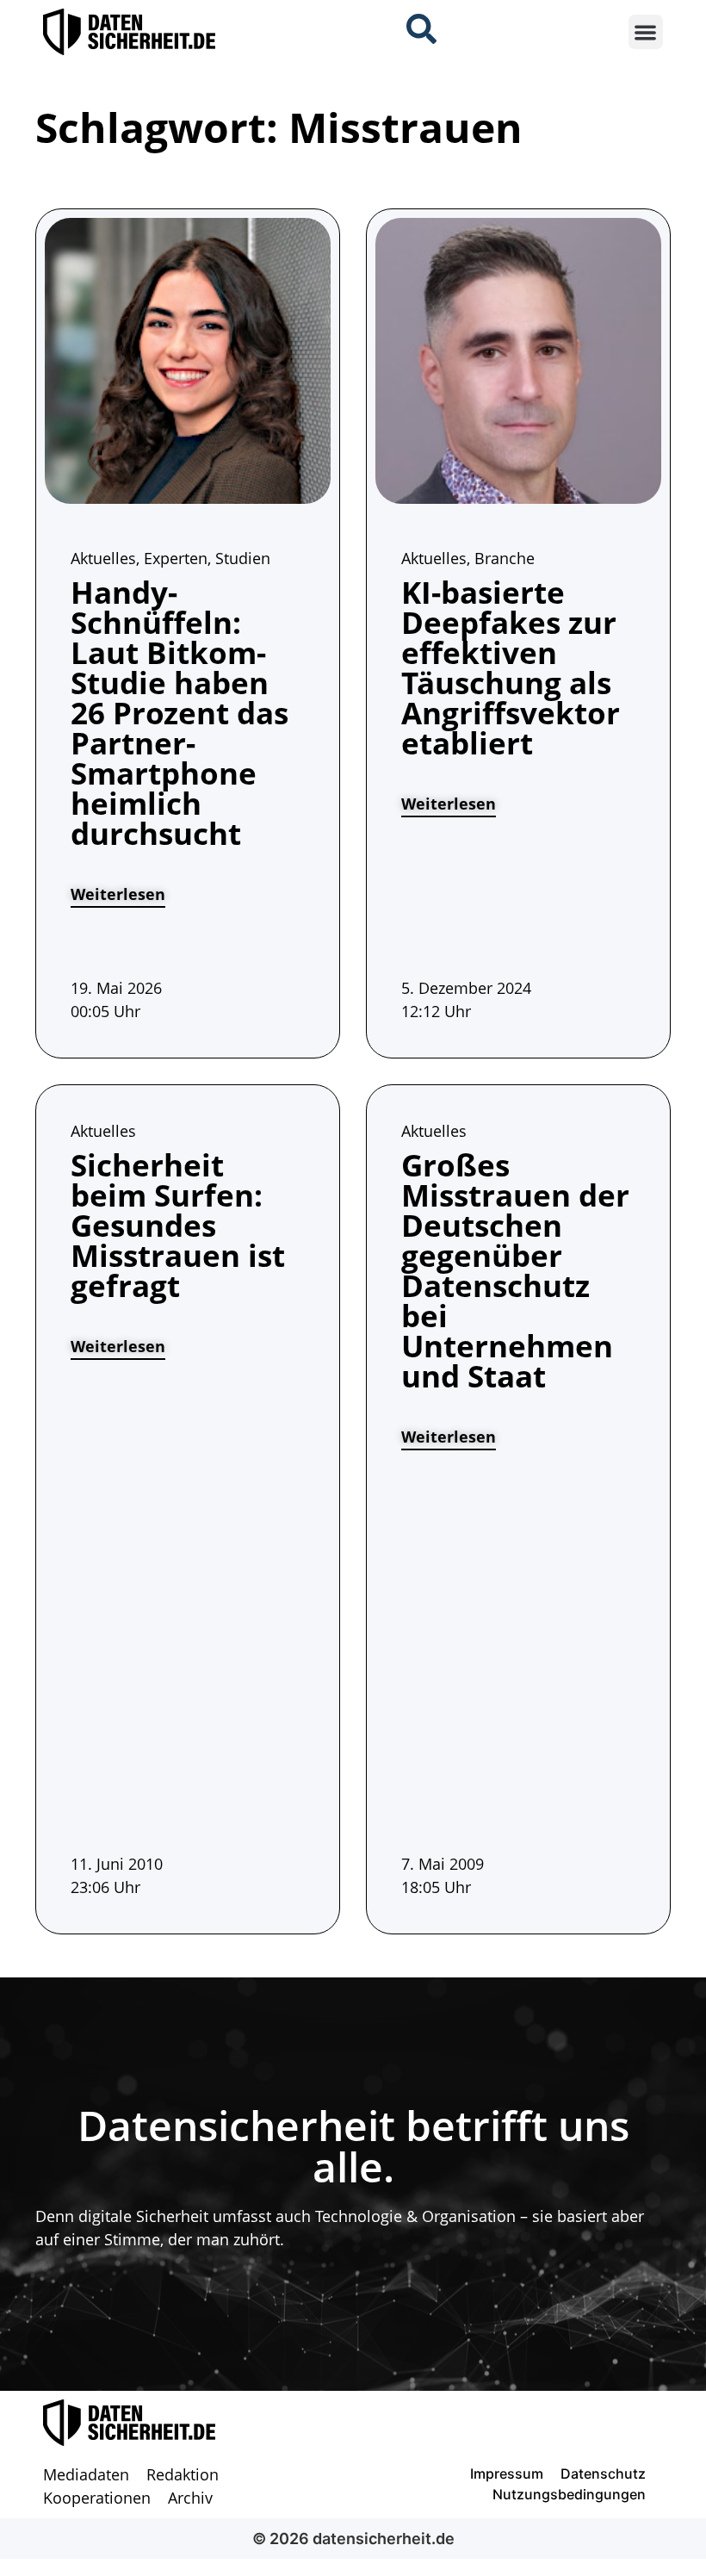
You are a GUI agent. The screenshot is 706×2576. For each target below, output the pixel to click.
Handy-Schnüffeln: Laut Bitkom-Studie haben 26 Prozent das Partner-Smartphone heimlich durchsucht (180, 713)
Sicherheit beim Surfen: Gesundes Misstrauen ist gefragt (178, 1225)
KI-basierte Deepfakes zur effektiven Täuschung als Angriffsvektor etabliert (511, 667)
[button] (646, 32)
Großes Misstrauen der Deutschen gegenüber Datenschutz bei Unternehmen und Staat (515, 1270)
